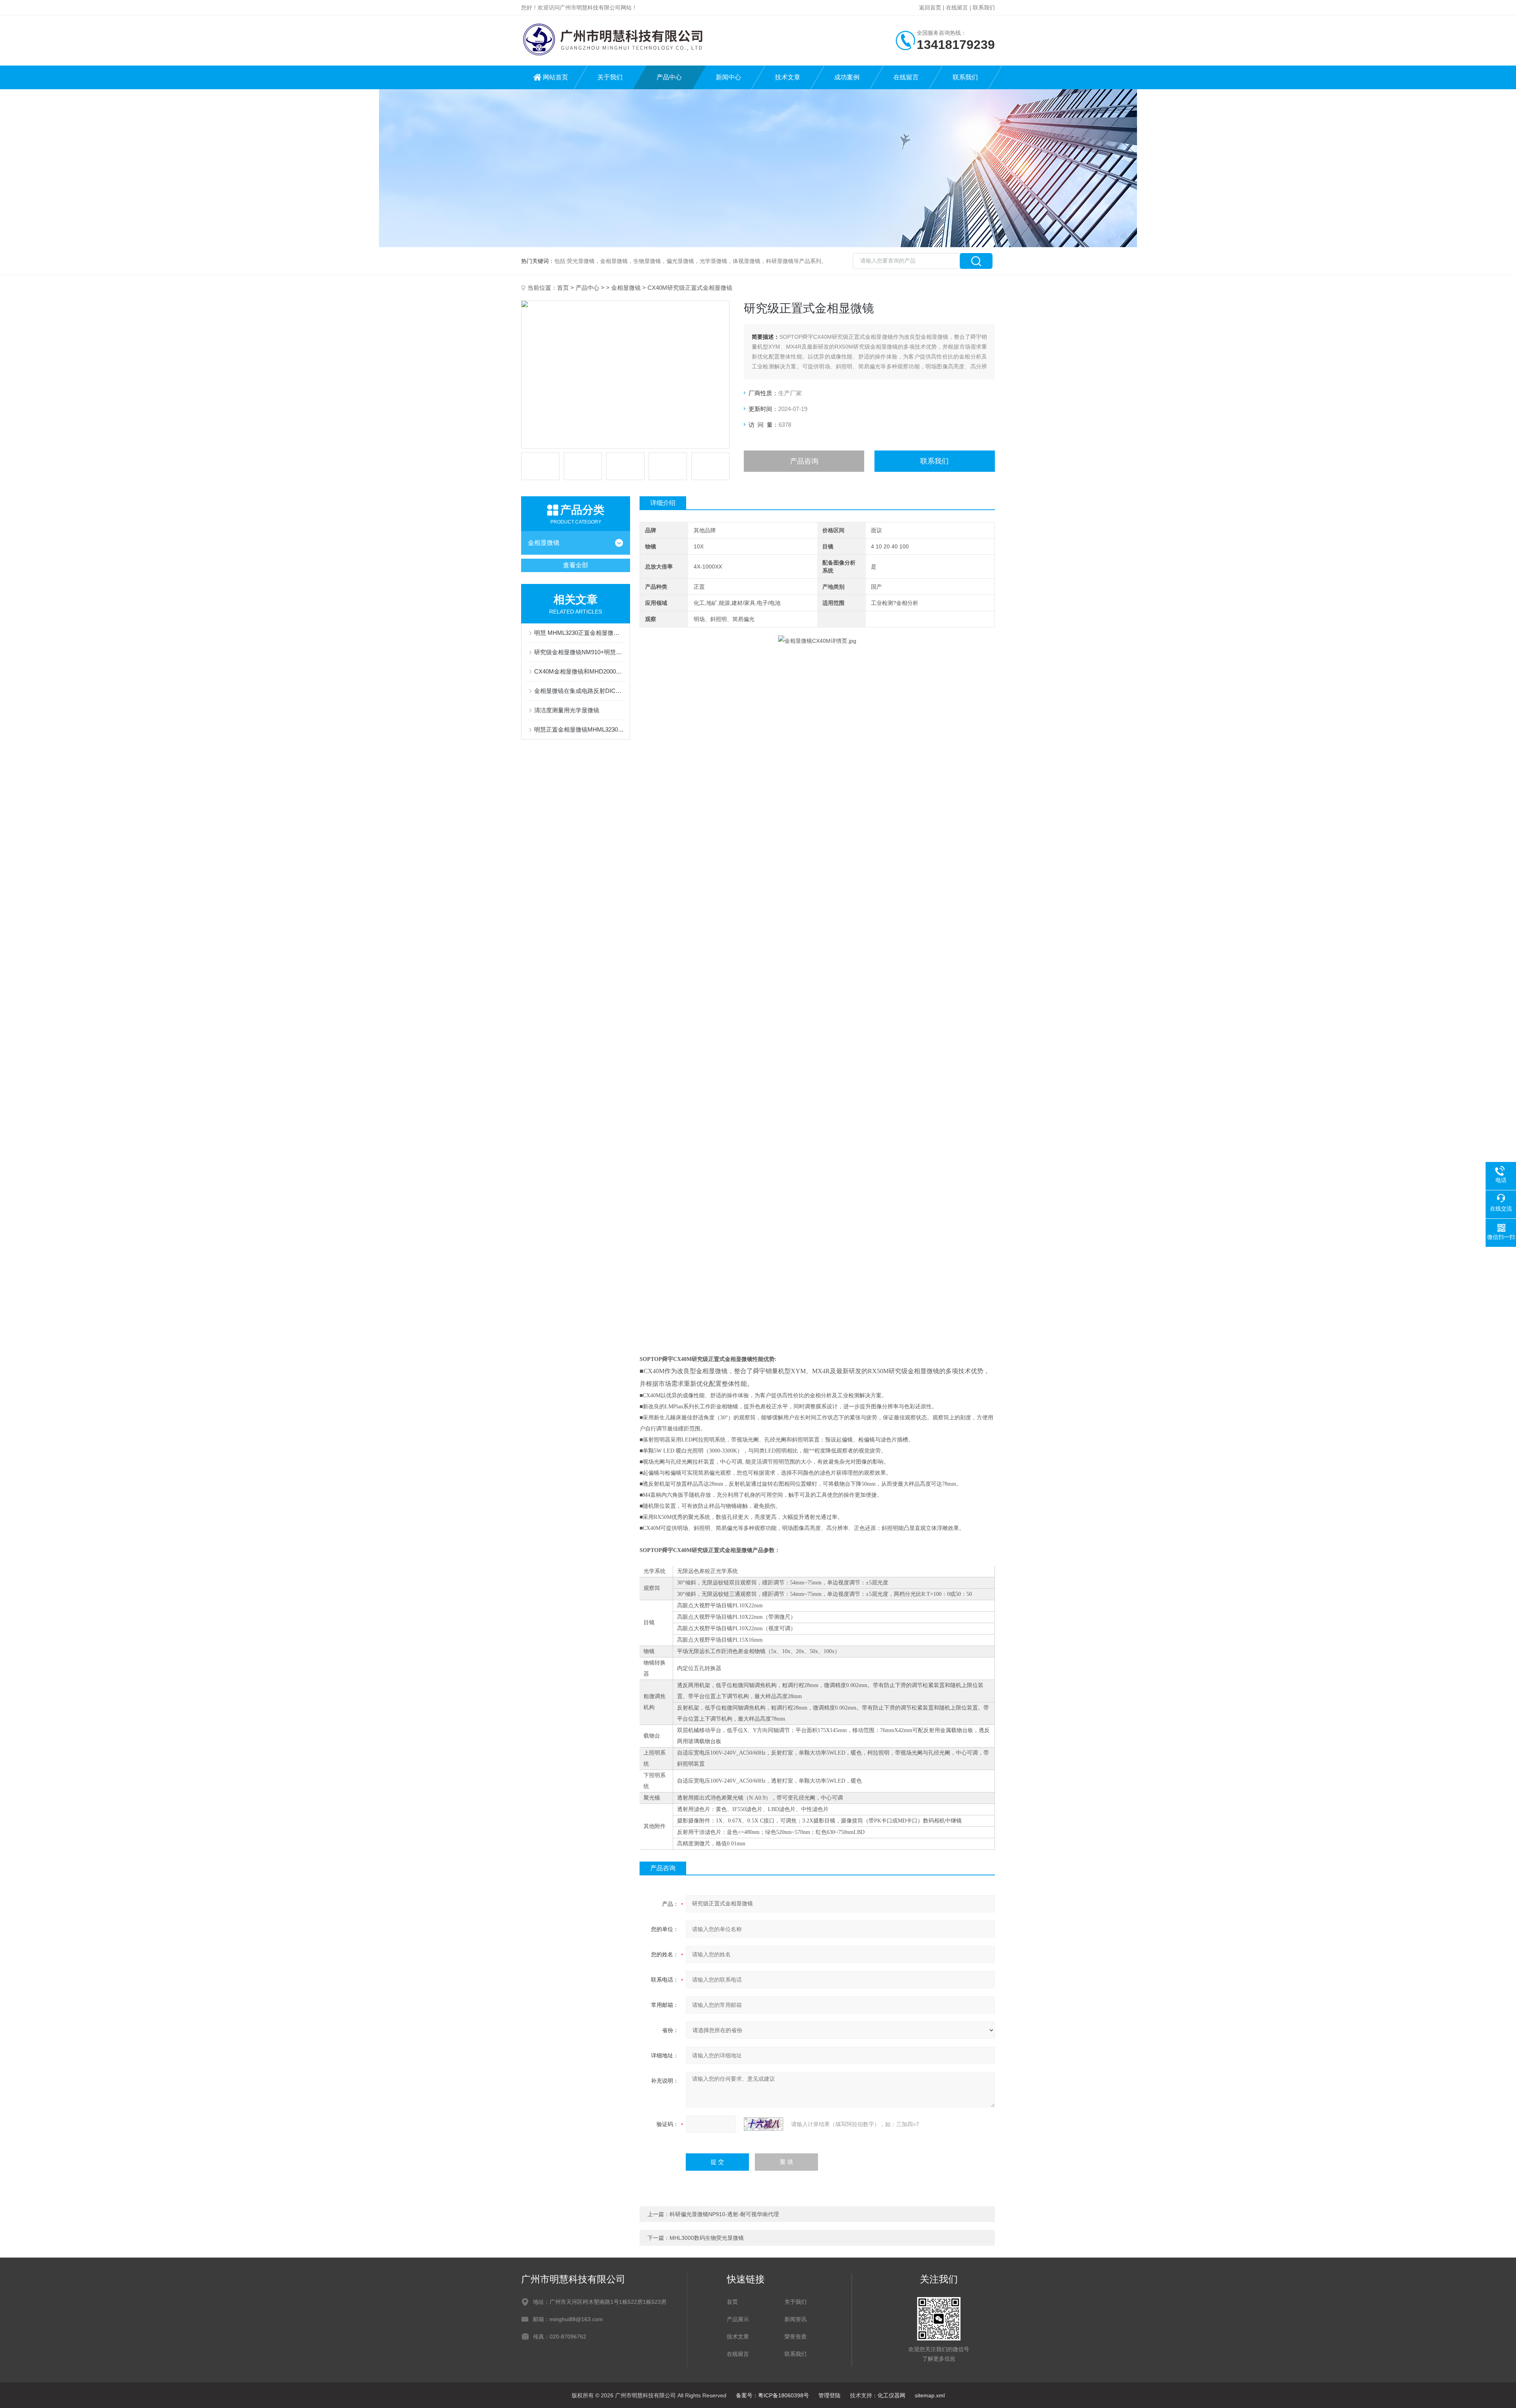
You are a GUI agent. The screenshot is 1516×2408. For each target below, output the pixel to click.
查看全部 (576, 565)
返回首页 (930, 8)
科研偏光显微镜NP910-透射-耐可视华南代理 (724, 2214)
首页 (563, 288)
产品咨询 (804, 461)
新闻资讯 (796, 2319)
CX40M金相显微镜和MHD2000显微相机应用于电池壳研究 (580, 671)
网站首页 (555, 77)
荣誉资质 (796, 2337)
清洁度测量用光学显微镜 (567, 710)
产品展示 (738, 2319)
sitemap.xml (930, 2395)
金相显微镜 (626, 288)
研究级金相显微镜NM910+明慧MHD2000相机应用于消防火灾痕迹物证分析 (580, 652)
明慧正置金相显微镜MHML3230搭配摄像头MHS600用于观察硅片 (580, 729)
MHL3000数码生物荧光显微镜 (707, 2238)
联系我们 (984, 8)
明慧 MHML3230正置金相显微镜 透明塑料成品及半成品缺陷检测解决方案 (580, 633)
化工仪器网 (891, 2395)
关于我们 (610, 77)
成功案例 (847, 77)
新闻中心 (728, 77)
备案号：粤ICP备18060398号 (772, 2395)
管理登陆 (829, 2395)
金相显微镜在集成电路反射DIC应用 (580, 691)
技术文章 (788, 77)
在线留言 (957, 8)
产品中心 (669, 77)
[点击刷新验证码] (764, 2124)
